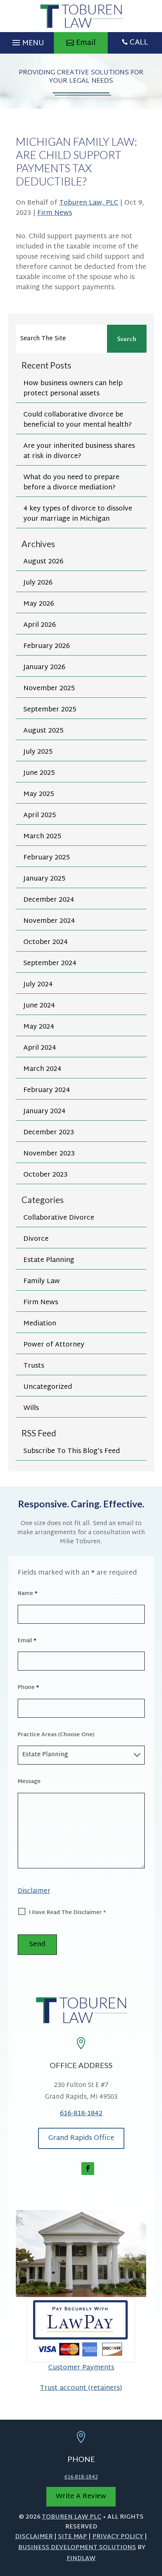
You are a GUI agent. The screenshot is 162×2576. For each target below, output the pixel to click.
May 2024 (39, 1027)
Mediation (40, 1324)
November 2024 (49, 921)
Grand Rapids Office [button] (81, 2138)
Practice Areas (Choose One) (56, 1735)
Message (29, 1782)
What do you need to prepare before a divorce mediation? (71, 483)
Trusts (34, 1366)
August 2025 (43, 731)
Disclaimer (34, 1891)
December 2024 (49, 900)
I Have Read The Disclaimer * (67, 1913)
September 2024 (50, 963)
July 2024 (38, 985)
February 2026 (47, 646)
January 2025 (44, 879)
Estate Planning (49, 1260)
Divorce (36, 1239)
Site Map (73, 2537)
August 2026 (43, 562)
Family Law (42, 1281)
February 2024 (47, 1090)
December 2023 (49, 1133)
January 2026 (44, 667)
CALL (139, 43)
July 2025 (38, 752)
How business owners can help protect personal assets (73, 389)
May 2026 (39, 604)
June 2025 (39, 773)
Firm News (55, 213)
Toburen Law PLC (72, 2517)
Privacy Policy (118, 2537)
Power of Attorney (54, 1345)
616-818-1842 (81, 2114)
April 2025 (40, 815)
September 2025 (50, 710)
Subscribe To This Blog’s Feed (72, 1451)
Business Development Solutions (77, 2548)
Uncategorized (48, 1387)
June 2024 (39, 1006)
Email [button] (86, 43)
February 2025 (47, 858)
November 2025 (49, 689)
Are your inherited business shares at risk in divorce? (79, 451)
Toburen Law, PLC (89, 203)
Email (27, 1641)
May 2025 (39, 794)
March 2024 (42, 1069)
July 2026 (38, 583)
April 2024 (40, 1048)
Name (28, 1594)
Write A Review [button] (81, 2497)
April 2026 (40, 625)
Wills (31, 1408)
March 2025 (42, 837)
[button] (27, 41)
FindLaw (81, 2559)
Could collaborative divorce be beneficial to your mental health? (78, 420)
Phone (28, 1688)
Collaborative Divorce (59, 1218)
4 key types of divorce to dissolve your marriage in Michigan (78, 514)
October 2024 (46, 942)
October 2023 (46, 1175)
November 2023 (49, 1154)
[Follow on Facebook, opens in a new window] (88, 2169)
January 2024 (44, 1111)
